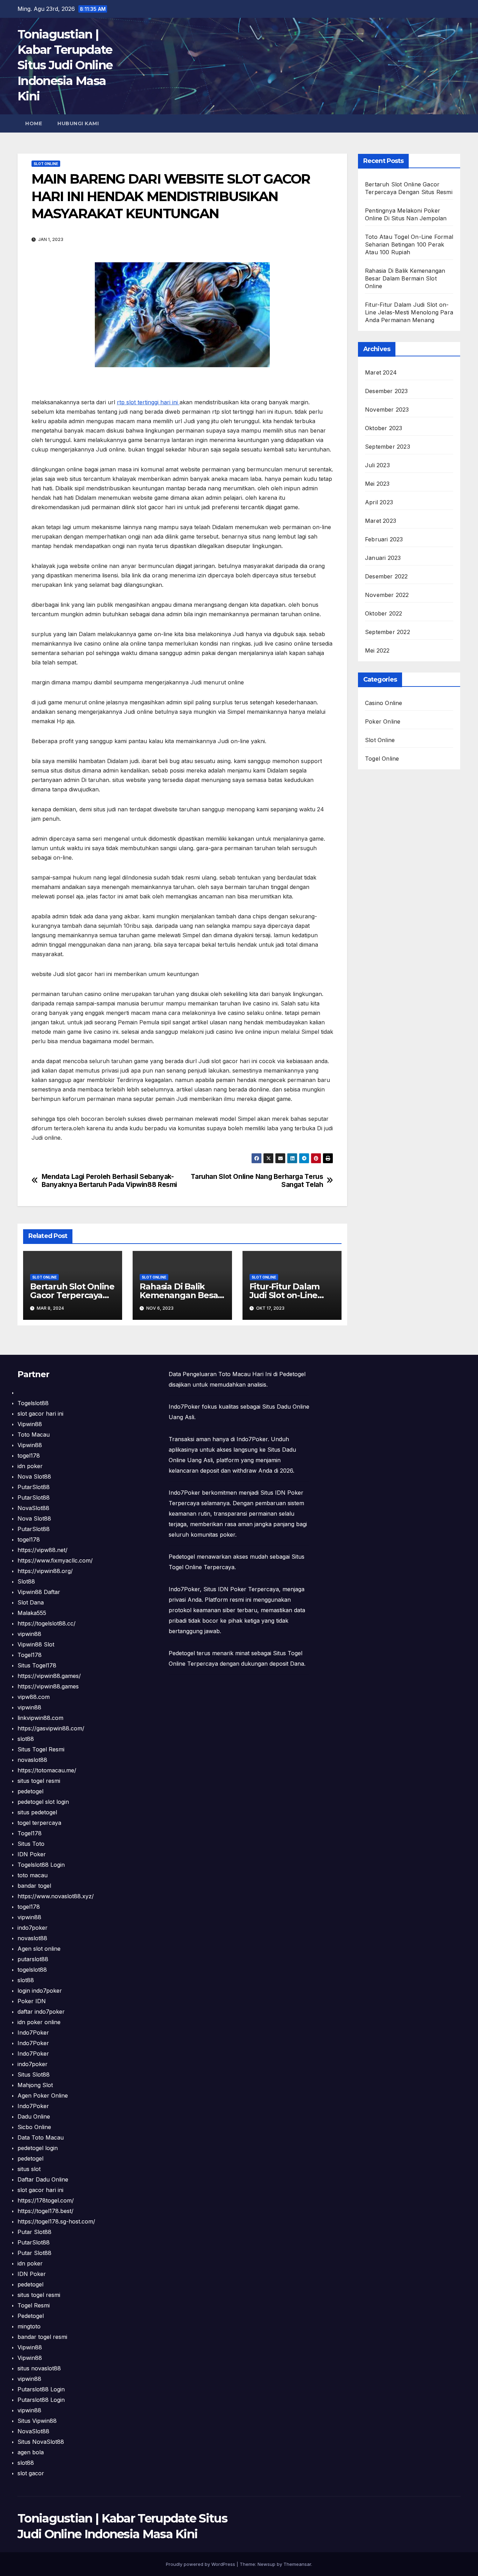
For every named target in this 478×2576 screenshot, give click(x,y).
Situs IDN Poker (225, 1589)
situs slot (29, 2169)
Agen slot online (39, 1949)
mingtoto (29, 2326)
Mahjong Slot (35, 2085)
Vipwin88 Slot (36, 1644)
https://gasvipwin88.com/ (51, 1728)
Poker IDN (32, 2001)
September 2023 (388, 447)
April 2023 (379, 502)
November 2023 (387, 410)
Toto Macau (34, 1435)
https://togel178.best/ (45, 2211)
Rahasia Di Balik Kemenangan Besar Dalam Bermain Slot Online (405, 278)
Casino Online (384, 703)
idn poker (30, 1466)
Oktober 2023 (384, 428)
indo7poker (33, 1928)
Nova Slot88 (34, 1476)
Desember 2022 (386, 576)
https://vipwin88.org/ (45, 1571)
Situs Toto (31, 1844)
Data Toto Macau (41, 2137)
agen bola (31, 2452)
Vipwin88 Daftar (39, 1592)
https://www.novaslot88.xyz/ (56, 1896)
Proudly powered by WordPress (201, 2564)
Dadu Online (34, 2116)
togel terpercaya (39, 1823)
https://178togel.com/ (46, 2200)
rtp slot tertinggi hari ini (148, 402)
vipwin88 (29, 1634)
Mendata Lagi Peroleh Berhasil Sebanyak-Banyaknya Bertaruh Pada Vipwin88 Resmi (109, 1181)
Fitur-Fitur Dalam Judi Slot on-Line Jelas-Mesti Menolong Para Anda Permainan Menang (409, 312)
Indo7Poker (33, 2033)
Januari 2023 (383, 558)
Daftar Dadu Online (43, 2179)
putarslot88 (33, 1959)
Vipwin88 (30, 1424)
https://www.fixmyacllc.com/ (55, 1560)
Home (34, 123)
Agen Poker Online (43, 2095)
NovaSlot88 (33, 1508)
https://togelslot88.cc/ (47, 1623)
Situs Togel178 (37, 1665)
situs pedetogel (37, 1812)
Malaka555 (32, 1613)
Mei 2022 (377, 650)
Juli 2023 (377, 465)
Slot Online (46, 164)
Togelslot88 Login (41, 1865)
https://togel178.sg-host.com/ (56, 2221)
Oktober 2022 (384, 613)
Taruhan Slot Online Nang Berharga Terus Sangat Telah (257, 1181)
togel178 (29, 1456)
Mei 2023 (377, 484)
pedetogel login (38, 2148)
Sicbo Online (34, 2127)
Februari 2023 (384, 539)
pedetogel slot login (43, 1802)
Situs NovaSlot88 (41, 2442)
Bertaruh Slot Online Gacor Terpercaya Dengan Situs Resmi (72, 1295)
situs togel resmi (39, 1781)
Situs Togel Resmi (41, 1749)
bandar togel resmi (42, 2337)
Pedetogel (31, 2316)
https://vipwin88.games (48, 1686)
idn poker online (39, 2022)
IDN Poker (32, 1854)
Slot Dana (31, 1602)
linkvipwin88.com (40, 1718)
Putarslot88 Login (41, 2389)
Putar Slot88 (34, 2232)
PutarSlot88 (34, 1487)
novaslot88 (32, 1760)
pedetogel (30, 1791)
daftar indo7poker (41, 2012)
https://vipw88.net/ (43, 1550)
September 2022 (388, 632)
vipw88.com (34, 1697)
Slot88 (26, 1581)
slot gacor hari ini (40, 1414)
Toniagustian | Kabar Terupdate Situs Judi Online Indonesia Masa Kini (65, 65)
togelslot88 (32, 1970)
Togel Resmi (34, 2305)
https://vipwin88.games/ (49, 1676)
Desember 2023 (386, 391)
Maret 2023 (381, 521)
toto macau (33, 1875)
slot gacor (31, 2473)
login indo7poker (40, 1991)
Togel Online (382, 759)
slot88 (26, 1739)
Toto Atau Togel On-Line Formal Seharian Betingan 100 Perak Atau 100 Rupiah (409, 244)
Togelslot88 (33, 1403)
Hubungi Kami (78, 123)
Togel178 (30, 1655)
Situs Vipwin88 (37, 2421)
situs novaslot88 (39, 2368)
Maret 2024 (381, 372)
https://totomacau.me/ (47, 1770)
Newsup (266, 2564)
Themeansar (297, 2564)
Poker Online (383, 721)
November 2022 (387, 595)
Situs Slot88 (34, 2075)
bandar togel (34, 1886)
